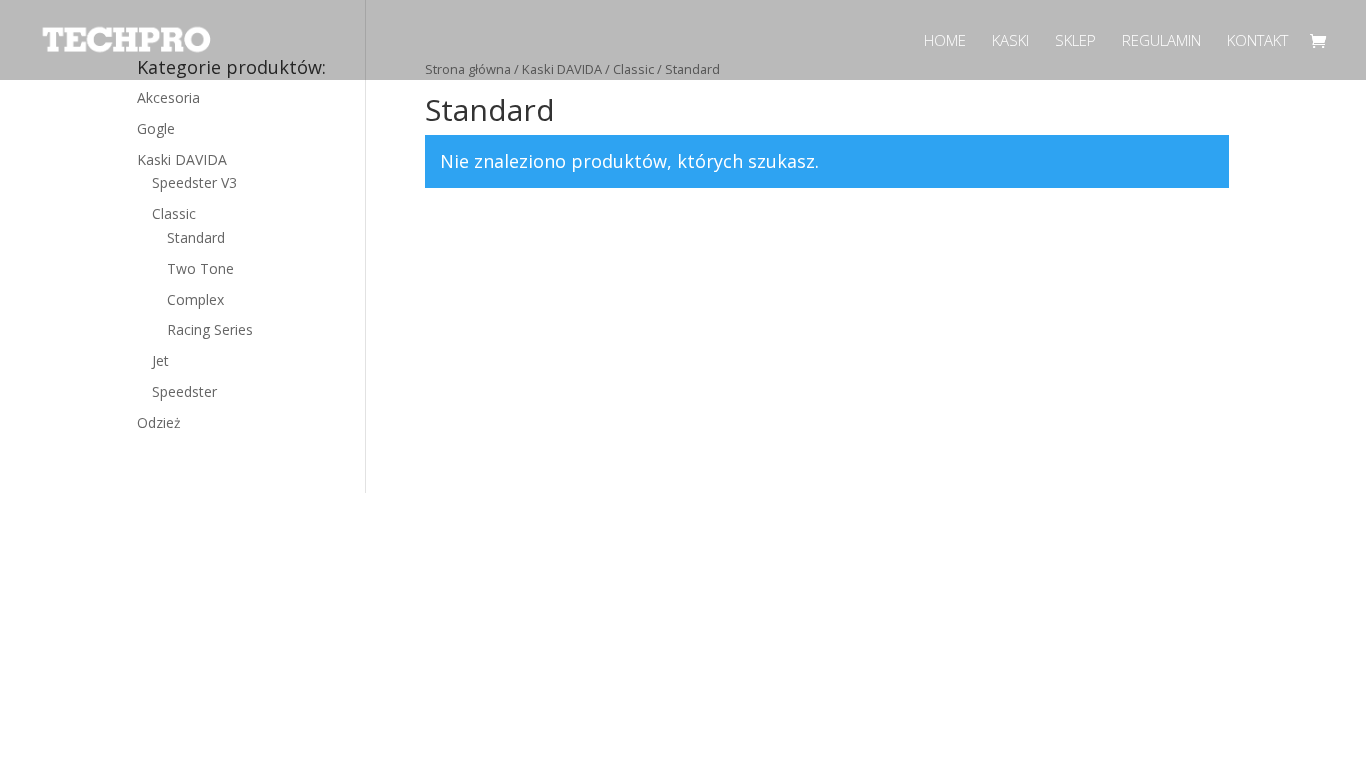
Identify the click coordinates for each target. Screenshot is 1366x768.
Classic (174, 213)
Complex (195, 299)
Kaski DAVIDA (182, 159)
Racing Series (210, 329)
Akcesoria (168, 97)
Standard (196, 237)
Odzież (159, 422)
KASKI (1010, 41)
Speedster (184, 391)
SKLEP (1075, 41)
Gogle (156, 128)
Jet (160, 360)
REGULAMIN (1161, 41)
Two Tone (200, 268)
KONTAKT (1257, 41)
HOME (945, 41)
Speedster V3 (194, 182)
